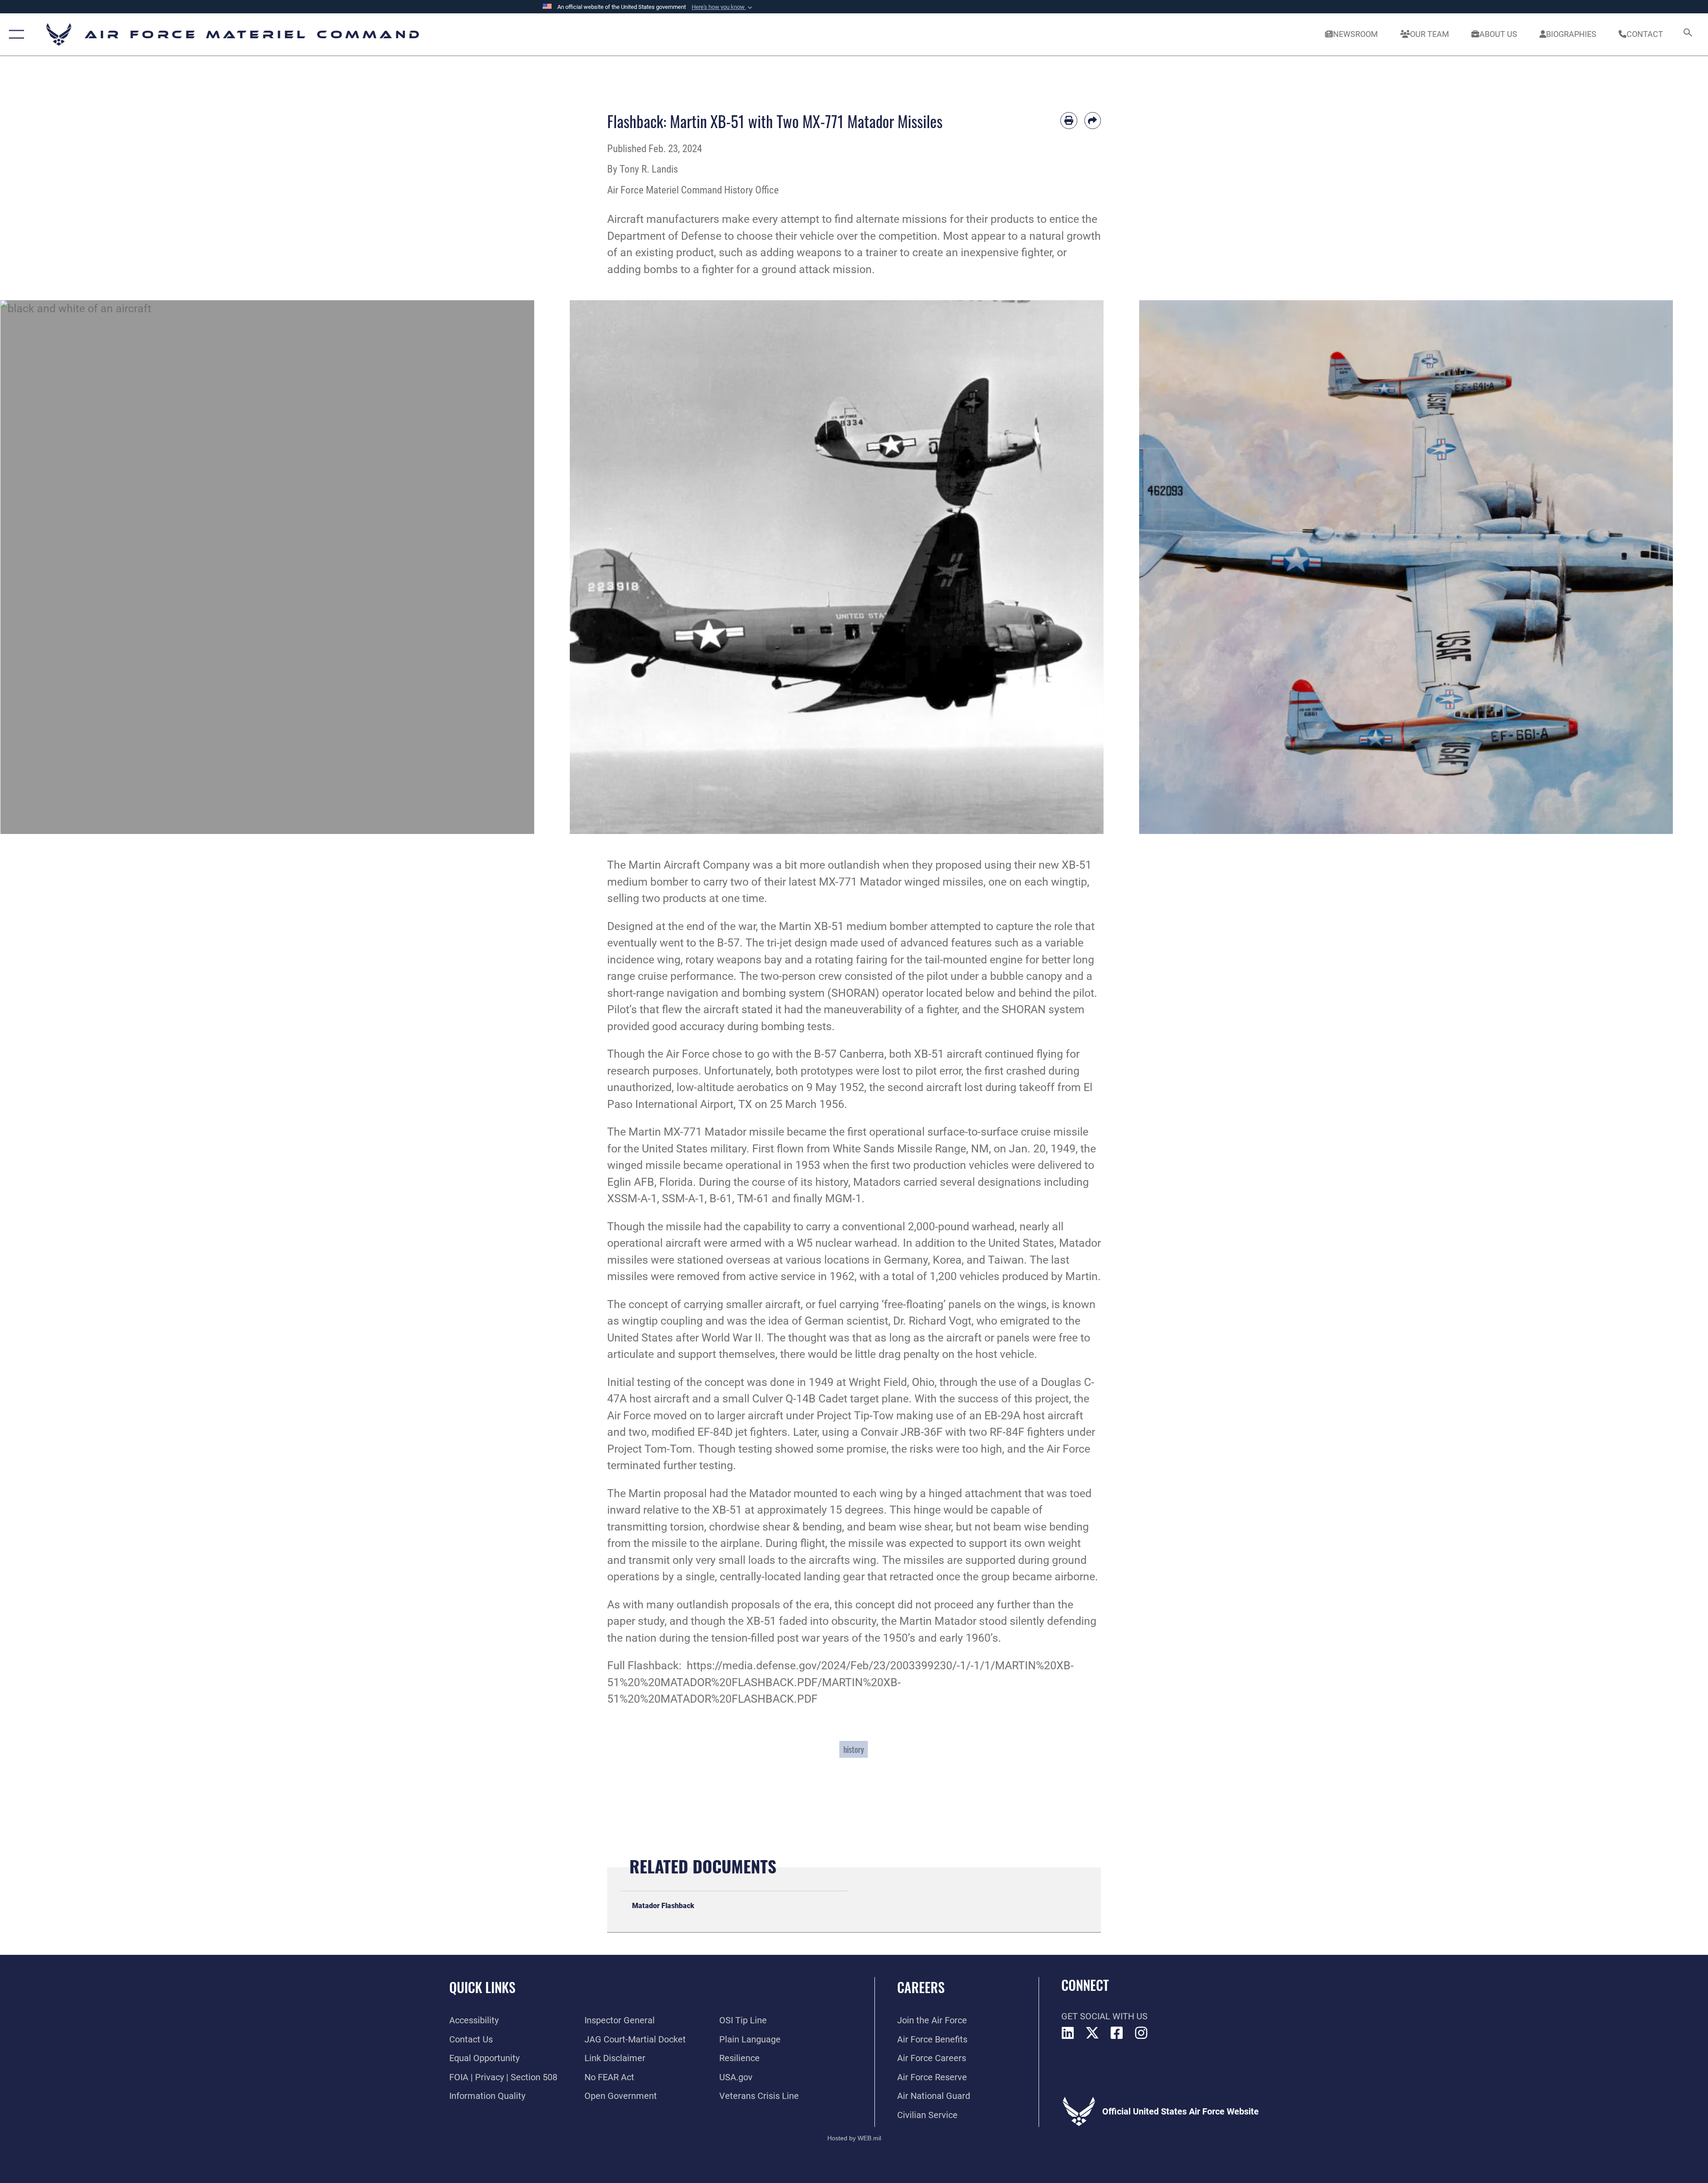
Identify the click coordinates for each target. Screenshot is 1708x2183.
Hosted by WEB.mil (854, 2138)
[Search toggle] (1687, 34)
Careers (921, 1987)
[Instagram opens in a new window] (1141, 2033)
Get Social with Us (1104, 2016)
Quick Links (482, 1987)
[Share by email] (1093, 121)
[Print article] (1069, 121)
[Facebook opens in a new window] (1117, 2033)
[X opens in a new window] (1092, 2033)
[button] (723, 7)
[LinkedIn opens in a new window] (1068, 2033)
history (854, 1749)
